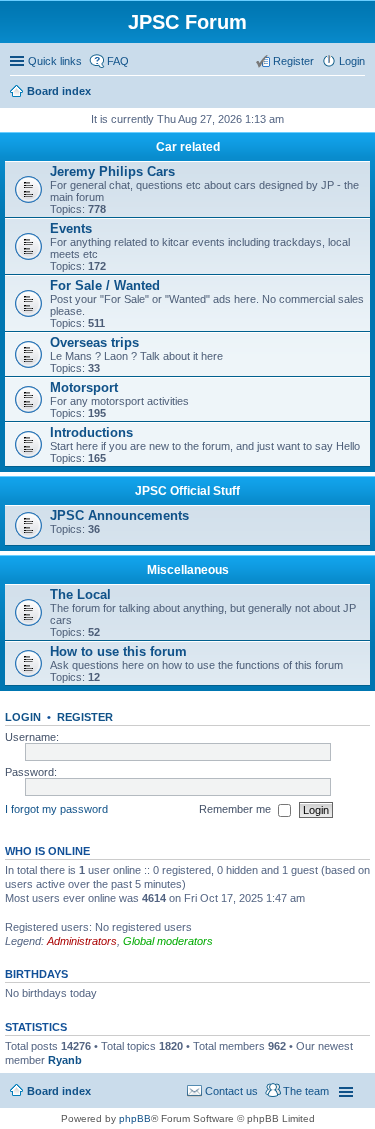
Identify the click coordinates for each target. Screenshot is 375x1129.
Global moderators (168, 941)
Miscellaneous (188, 570)
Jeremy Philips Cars (112, 171)
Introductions (91, 432)
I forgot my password (56, 809)
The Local (80, 594)
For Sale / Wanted (105, 285)
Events (71, 228)
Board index (59, 1091)
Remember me (236, 809)
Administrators (82, 941)
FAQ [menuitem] (118, 61)
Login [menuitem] (352, 61)
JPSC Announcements (119, 515)
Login (23, 717)
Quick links (55, 61)
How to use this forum (118, 651)
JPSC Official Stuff (187, 491)
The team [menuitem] (306, 1091)
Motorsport (84, 387)
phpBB (135, 1118)
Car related (188, 147)
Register (85, 717)
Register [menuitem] (293, 61)
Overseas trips (94, 342)
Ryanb (65, 1060)
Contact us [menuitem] (231, 1091)
